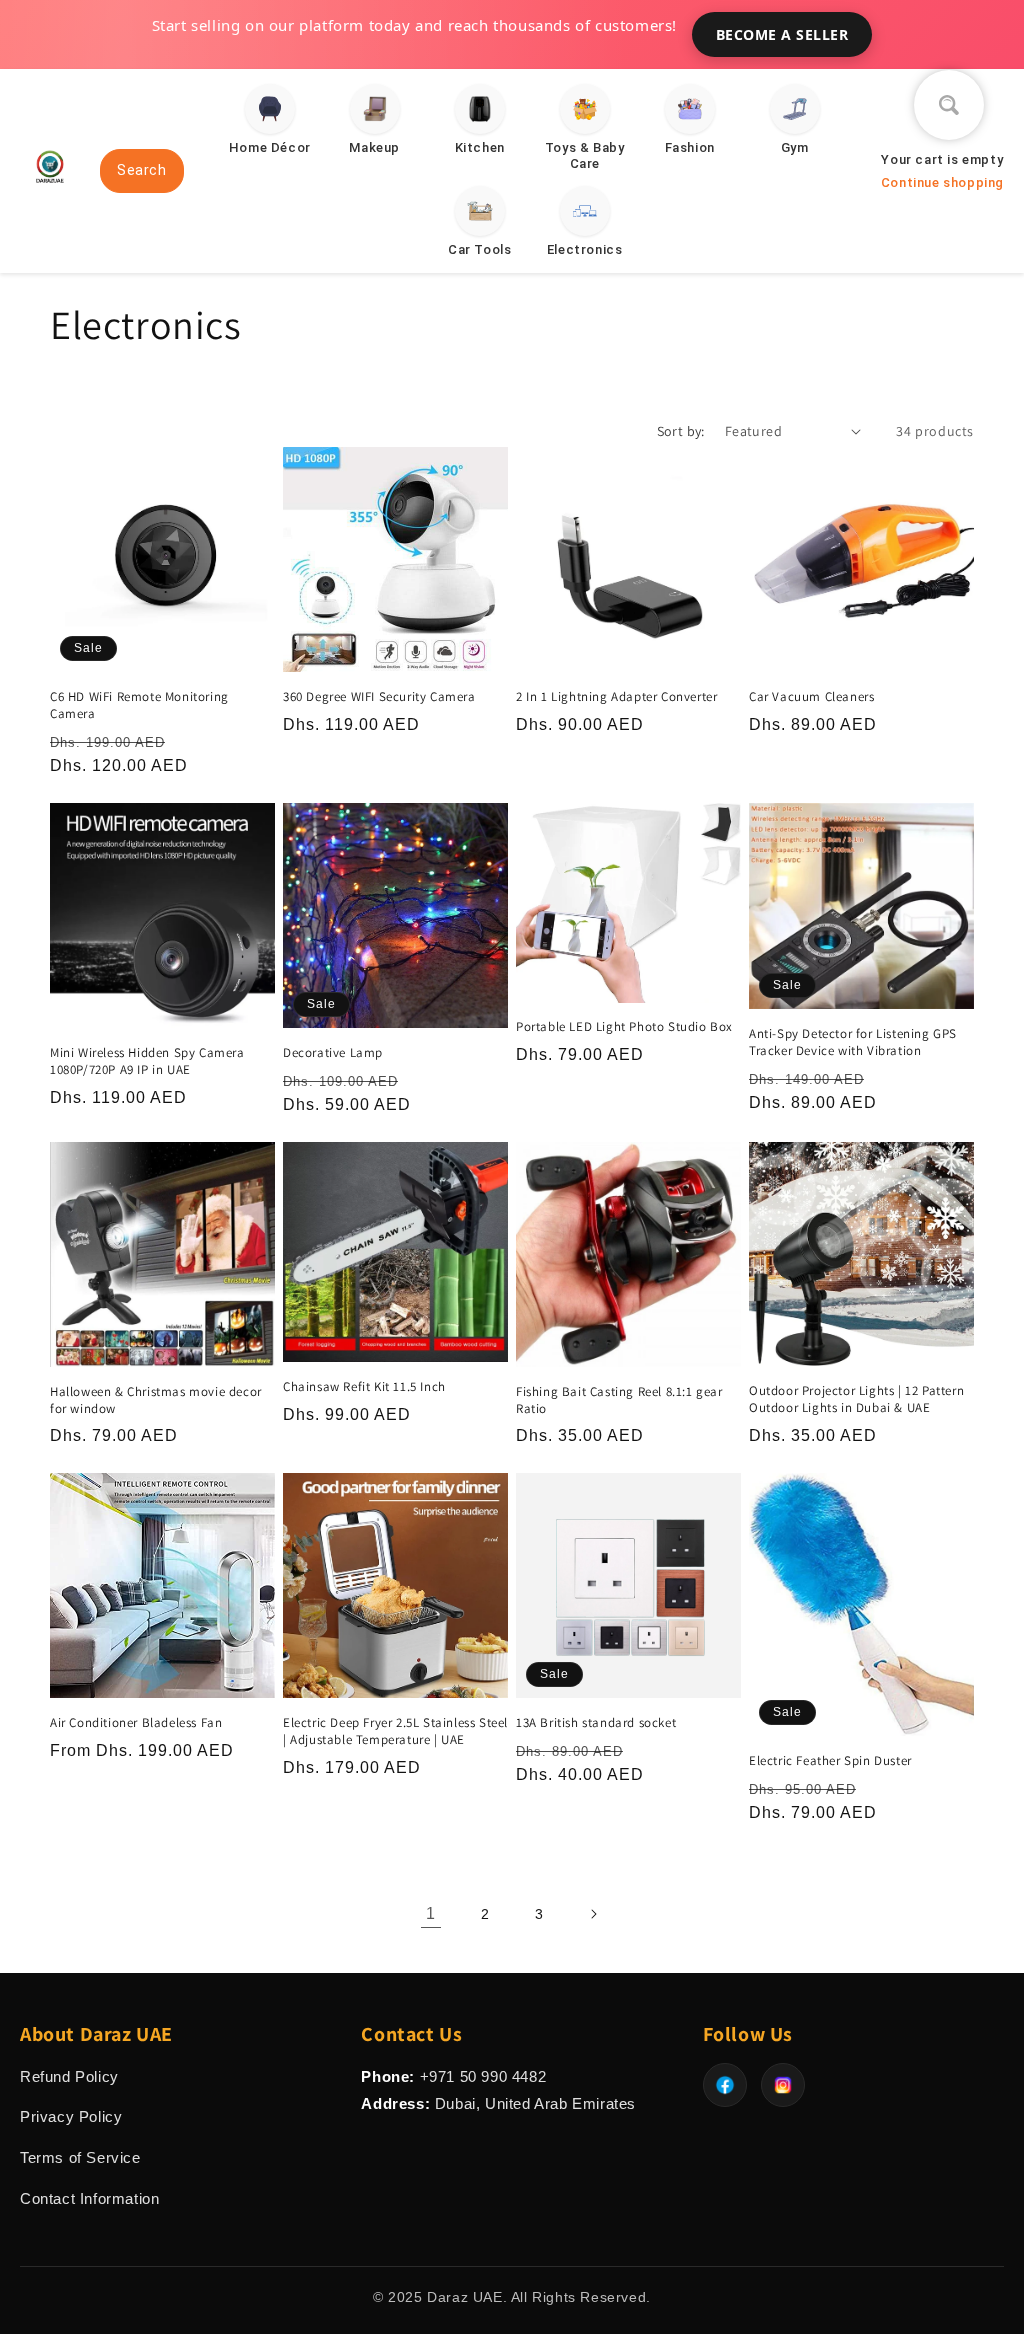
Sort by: (681, 431)
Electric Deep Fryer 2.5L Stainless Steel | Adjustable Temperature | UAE (395, 1731)
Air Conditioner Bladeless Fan (136, 1723)
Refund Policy (69, 2076)
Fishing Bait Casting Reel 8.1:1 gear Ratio (619, 1400)
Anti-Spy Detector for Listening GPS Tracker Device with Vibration (853, 1042)
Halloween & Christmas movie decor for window (156, 1400)
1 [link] (431, 1913)
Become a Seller (782, 34)
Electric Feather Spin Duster (830, 1761)
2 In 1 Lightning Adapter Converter (616, 697)
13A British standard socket (596, 1723)
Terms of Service (80, 2157)
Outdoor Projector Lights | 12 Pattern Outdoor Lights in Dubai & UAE (856, 1399)
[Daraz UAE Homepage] (50, 190)
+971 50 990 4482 (483, 2076)
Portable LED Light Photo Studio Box (624, 1027)
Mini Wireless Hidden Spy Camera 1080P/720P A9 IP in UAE (147, 1061)
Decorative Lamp (333, 1053)
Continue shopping (942, 182)
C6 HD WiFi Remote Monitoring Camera (139, 705)
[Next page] (593, 1914)
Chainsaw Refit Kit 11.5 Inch (364, 1387)
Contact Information (89, 2198)
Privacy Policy (71, 2116)
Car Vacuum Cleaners (811, 697)
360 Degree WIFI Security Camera (379, 697)
